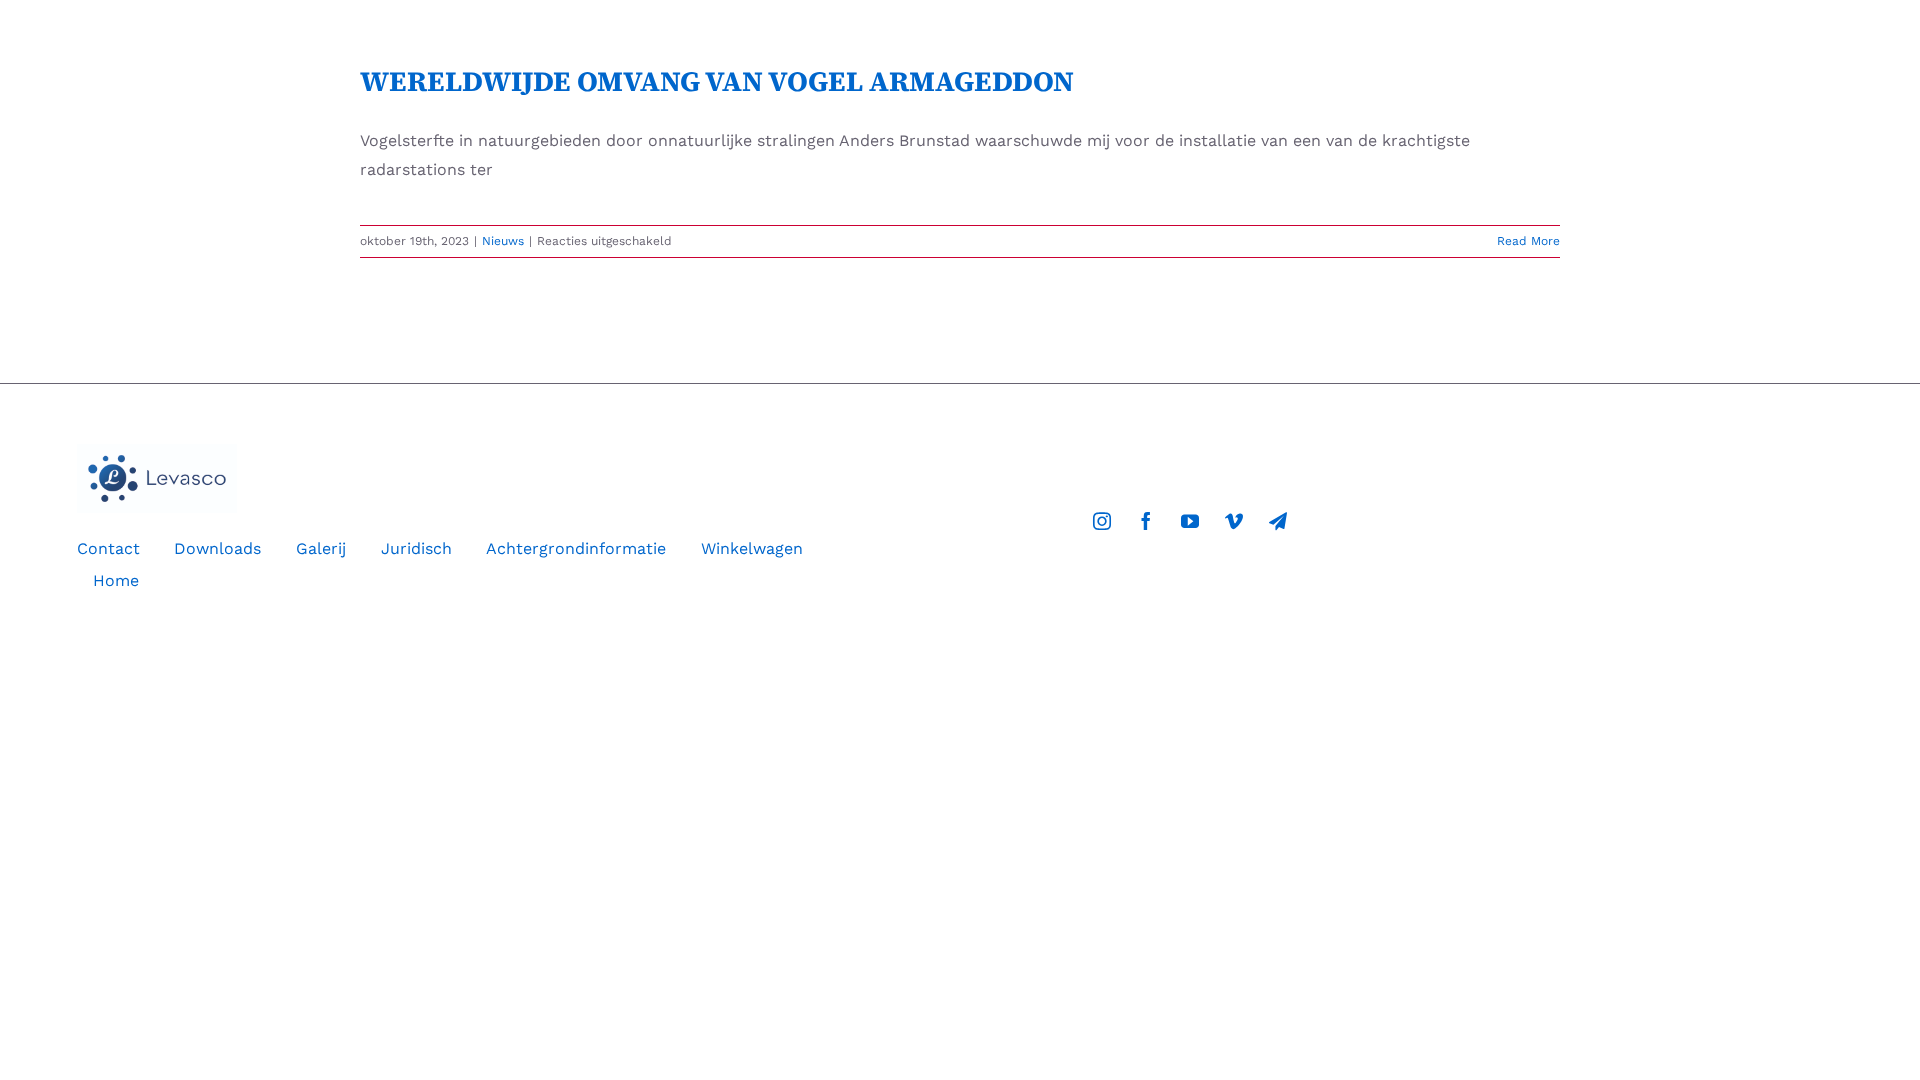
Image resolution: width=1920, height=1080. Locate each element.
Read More (1528, 241)
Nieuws (503, 241)
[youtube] (1190, 521)
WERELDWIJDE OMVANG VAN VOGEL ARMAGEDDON (717, 81)
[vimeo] (1234, 521)
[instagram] (1102, 521)
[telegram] (1278, 521)
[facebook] (1146, 521)
